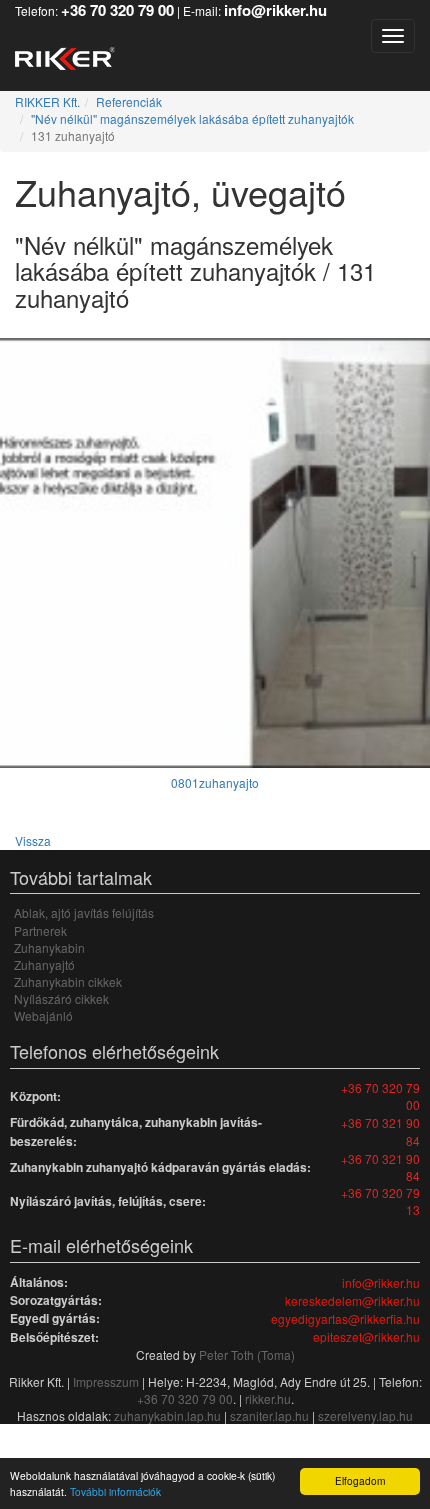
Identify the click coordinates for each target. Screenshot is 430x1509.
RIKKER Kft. (47, 101)
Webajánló (43, 1015)
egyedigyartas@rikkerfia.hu (345, 1318)
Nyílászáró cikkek (61, 998)
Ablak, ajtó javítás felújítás (84, 912)
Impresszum (106, 1381)
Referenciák (129, 101)
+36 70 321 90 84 (380, 1131)
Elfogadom (360, 1480)
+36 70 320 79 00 (380, 1096)
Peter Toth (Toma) (247, 1354)
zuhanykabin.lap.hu (167, 1415)
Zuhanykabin (49, 947)
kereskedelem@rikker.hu (352, 1300)
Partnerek (40, 930)
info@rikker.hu (381, 1282)
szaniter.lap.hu (269, 1415)
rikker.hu (268, 1398)
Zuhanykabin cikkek (68, 981)
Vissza (33, 840)
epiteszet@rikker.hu (366, 1336)
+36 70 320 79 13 (380, 1201)
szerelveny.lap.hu (365, 1415)
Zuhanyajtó (44, 964)
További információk (115, 1491)
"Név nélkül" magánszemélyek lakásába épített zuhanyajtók (192, 118)
